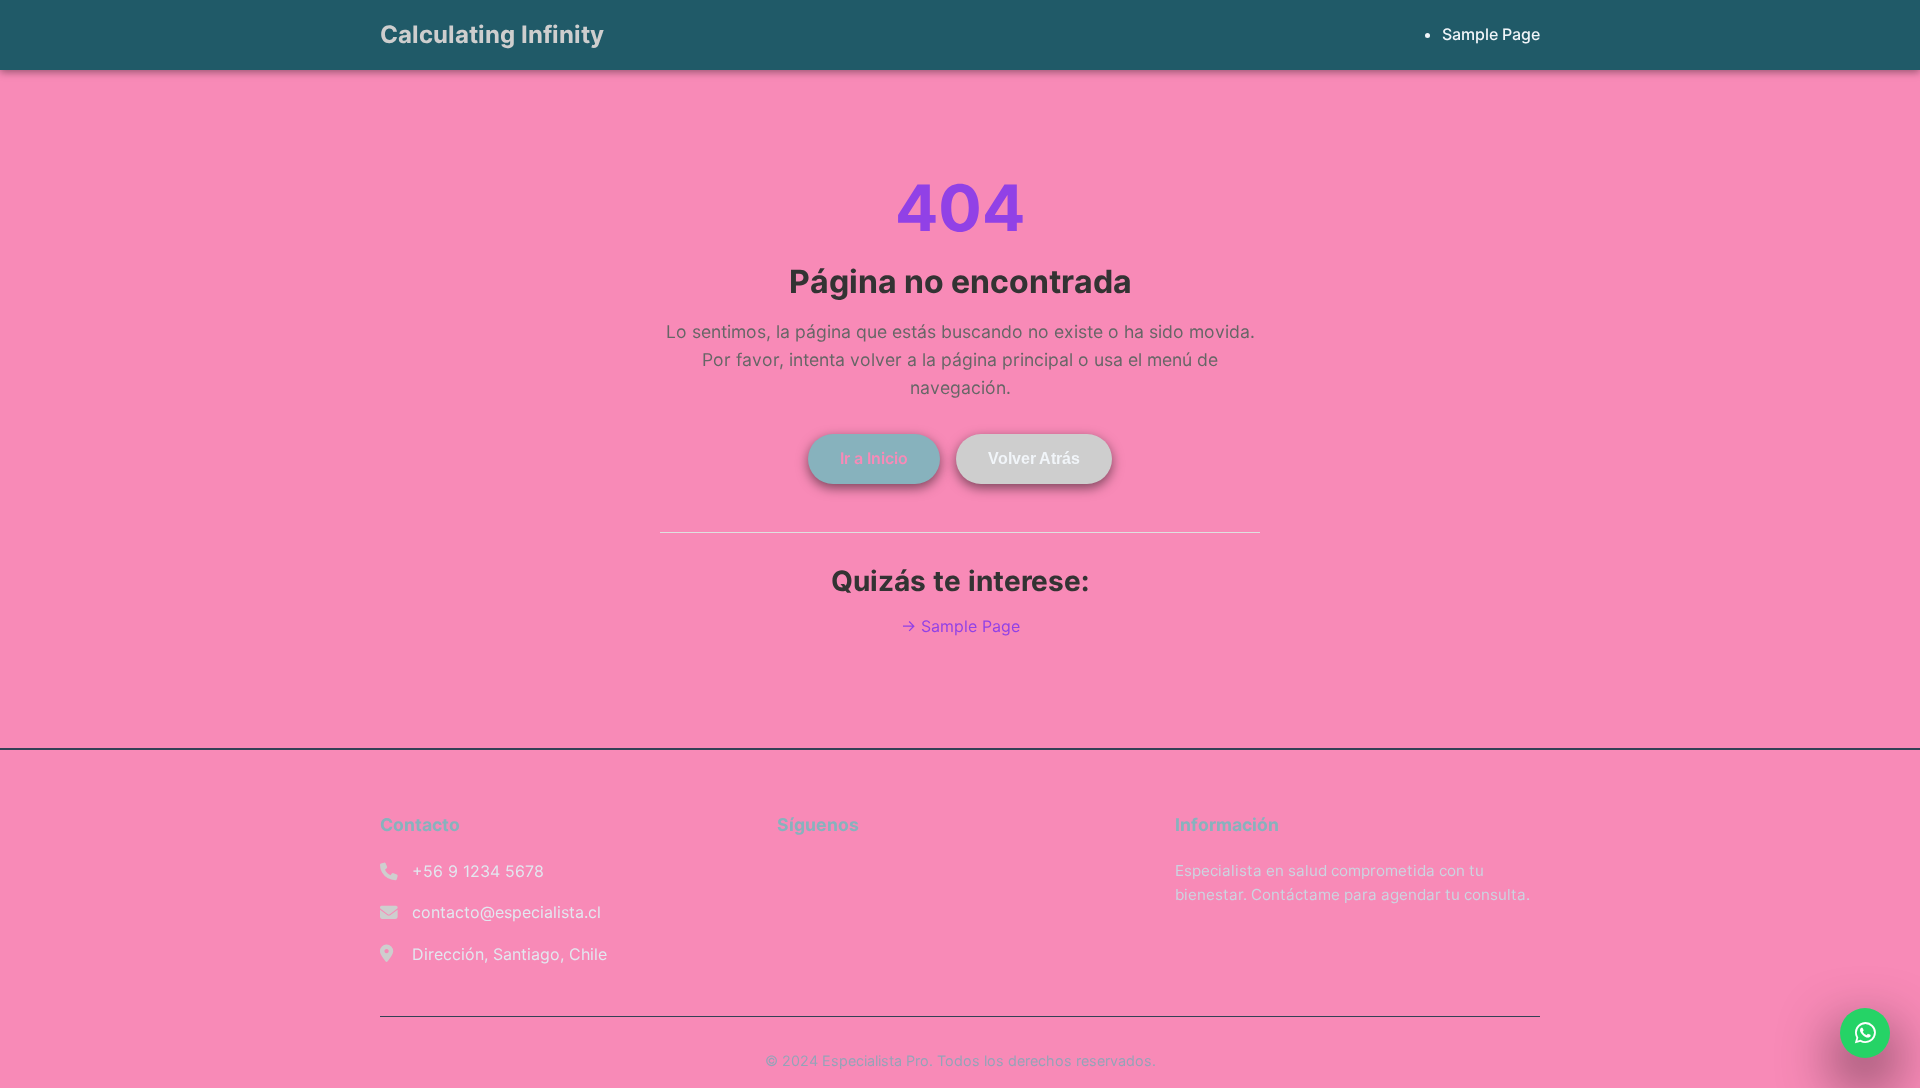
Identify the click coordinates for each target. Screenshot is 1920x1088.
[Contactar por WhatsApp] (1865, 1033)
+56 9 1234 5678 (478, 871)
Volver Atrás (1034, 458)
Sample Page (1491, 34)
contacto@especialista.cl (506, 912)
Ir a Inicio (874, 458)
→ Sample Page (960, 626)
